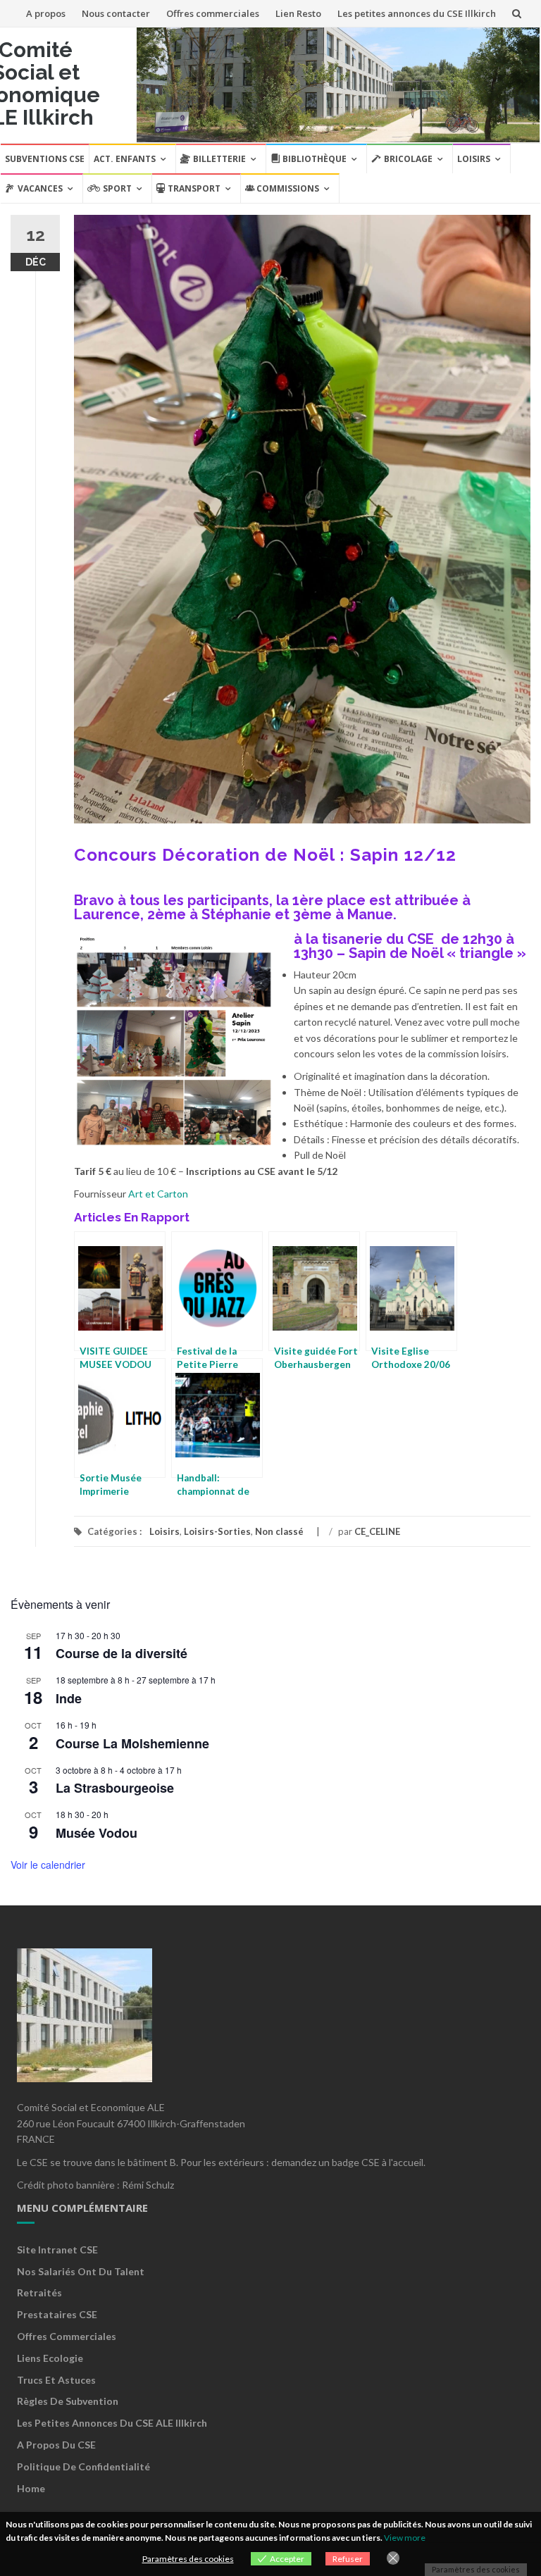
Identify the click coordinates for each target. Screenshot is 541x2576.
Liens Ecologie (50, 2358)
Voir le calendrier (48, 1865)
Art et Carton (158, 1194)
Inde (69, 1698)
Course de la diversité (122, 1653)
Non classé (279, 1531)
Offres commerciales (213, 13)
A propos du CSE (56, 2445)
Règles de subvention (68, 2401)
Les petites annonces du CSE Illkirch (417, 13)
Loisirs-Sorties (217, 1531)
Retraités (39, 2292)
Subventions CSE (45, 159)
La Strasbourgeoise (115, 1788)
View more (405, 2538)
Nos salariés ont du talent (81, 2271)
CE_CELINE (377, 1531)
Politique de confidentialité (83, 2466)
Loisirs (474, 159)
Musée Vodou (97, 1833)
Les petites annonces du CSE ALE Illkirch (112, 2423)
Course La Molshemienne (132, 1743)
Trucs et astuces (56, 2380)
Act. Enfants (125, 159)
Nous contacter (116, 13)
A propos (46, 13)
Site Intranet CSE (57, 2250)
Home (31, 2488)
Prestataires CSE (57, 2314)
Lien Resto (298, 13)
